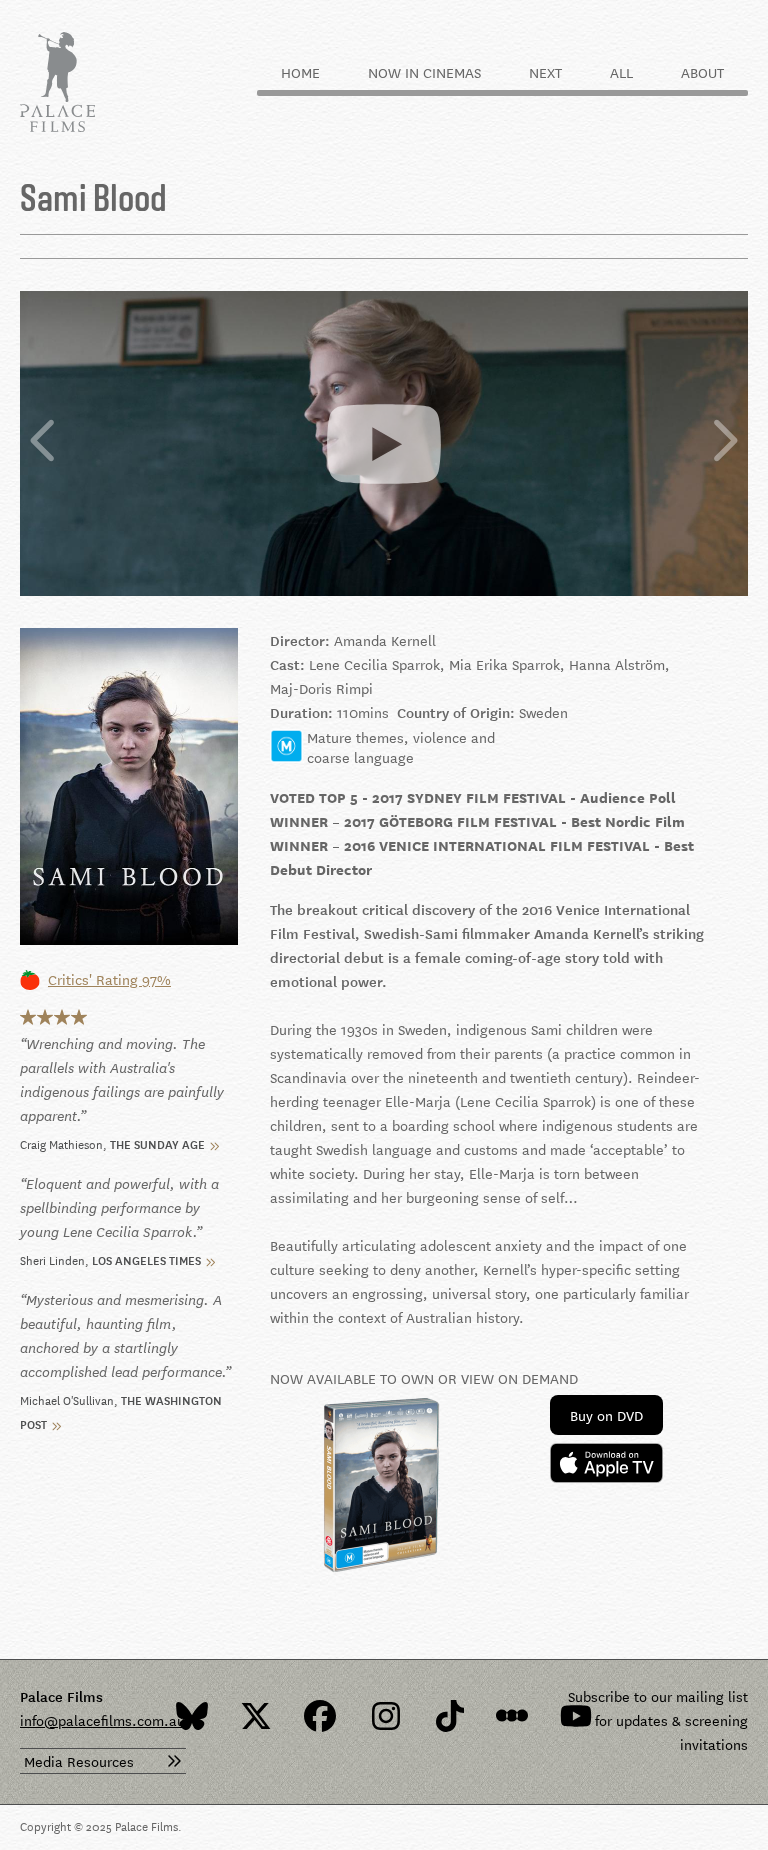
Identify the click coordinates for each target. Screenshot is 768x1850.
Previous (44, 442)
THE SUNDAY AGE (157, 1142)
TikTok (448, 1716)
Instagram (384, 1716)
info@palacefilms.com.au (102, 1720)
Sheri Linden (52, 1258)
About (702, 72)
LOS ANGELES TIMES (146, 1258)
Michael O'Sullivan (67, 1398)
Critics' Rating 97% (109, 979)
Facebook (320, 1716)
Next (545, 72)
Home (300, 72)
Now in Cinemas (424, 72)
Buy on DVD (606, 1415)
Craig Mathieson (61, 1142)
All (621, 72)
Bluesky (192, 1716)
